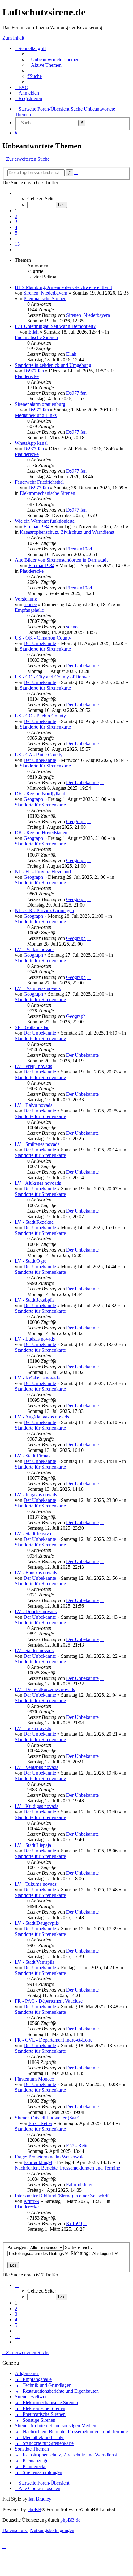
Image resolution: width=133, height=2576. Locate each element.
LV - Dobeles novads (36, 1611)
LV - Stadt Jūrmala (33, 1456)
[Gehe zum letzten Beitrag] (113, 315)
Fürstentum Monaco (34, 2079)
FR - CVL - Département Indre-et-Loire (54, 2040)
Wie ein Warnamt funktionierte (45, 521)
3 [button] (16, 222)
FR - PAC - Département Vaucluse (49, 2001)
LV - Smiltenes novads (37, 1144)
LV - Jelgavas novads (36, 1495)
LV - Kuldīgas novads (36, 1806)
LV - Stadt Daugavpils (37, 1923)
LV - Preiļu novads (33, 1066)
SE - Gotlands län (32, 1027)
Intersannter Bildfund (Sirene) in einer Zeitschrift (62, 2196)
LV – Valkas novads (35, 949)
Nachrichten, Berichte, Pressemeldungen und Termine (67, 2168)
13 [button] (17, 244)
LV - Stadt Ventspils (34, 1962)
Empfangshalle (29, 610)
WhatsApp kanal (31, 443)
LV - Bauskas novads (36, 1573)
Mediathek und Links (36, 415)
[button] (17, 193)
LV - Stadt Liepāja (33, 1845)
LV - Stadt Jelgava (33, 1534)
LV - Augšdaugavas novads (42, 1417)
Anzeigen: (18, 2247)
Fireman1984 (36, 527)
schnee (30, 604)
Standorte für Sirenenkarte (45, 649)
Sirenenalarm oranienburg (40, 404)
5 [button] (16, 233)
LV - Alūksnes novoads (38, 1183)
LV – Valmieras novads (38, 988)
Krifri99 (31, 2201)
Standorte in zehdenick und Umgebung (53, 365)
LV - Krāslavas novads (37, 1378)
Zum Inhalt (13, 38)
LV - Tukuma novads (36, 1884)
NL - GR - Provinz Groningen (44, 910)
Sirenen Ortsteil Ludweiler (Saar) (47, 2118)
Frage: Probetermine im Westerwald (50, 2157)
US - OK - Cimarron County (43, 638)
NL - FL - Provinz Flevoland (43, 871)
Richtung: (81, 2253)
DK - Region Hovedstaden (41, 833)
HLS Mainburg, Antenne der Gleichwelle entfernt (63, 287)
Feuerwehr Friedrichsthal (39, 482)
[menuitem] (53, 60)
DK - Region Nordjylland (40, 794)
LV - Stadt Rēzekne (34, 1222)
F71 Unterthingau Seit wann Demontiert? (55, 326)
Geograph (33, 799)
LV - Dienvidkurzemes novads (45, 1689)
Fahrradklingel (38, 2162)
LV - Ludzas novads (35, 1339)
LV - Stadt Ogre (31, 1261)
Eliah (34, 332)
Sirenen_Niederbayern (45, 293)
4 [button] (16, 227)
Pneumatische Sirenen (45, 298)
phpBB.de (70, 2520)
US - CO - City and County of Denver (52, 677)
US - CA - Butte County (39, 755)
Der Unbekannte (40, 643)
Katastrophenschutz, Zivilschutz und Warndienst (67, 532)
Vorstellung (26, 599)
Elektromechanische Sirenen (47, 493)
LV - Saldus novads (34, 1650)
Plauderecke (27, 376)
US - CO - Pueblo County (40, 716)
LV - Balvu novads (34, 1105)
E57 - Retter (40, 2123)
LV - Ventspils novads (36, 1767)
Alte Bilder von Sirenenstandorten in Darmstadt (61, 560)
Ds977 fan (34, 371)
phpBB (34, 2509)
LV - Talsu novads (33, 1728)
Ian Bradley (40, 2499)
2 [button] (16, 216)
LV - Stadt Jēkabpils (35, 1300)
